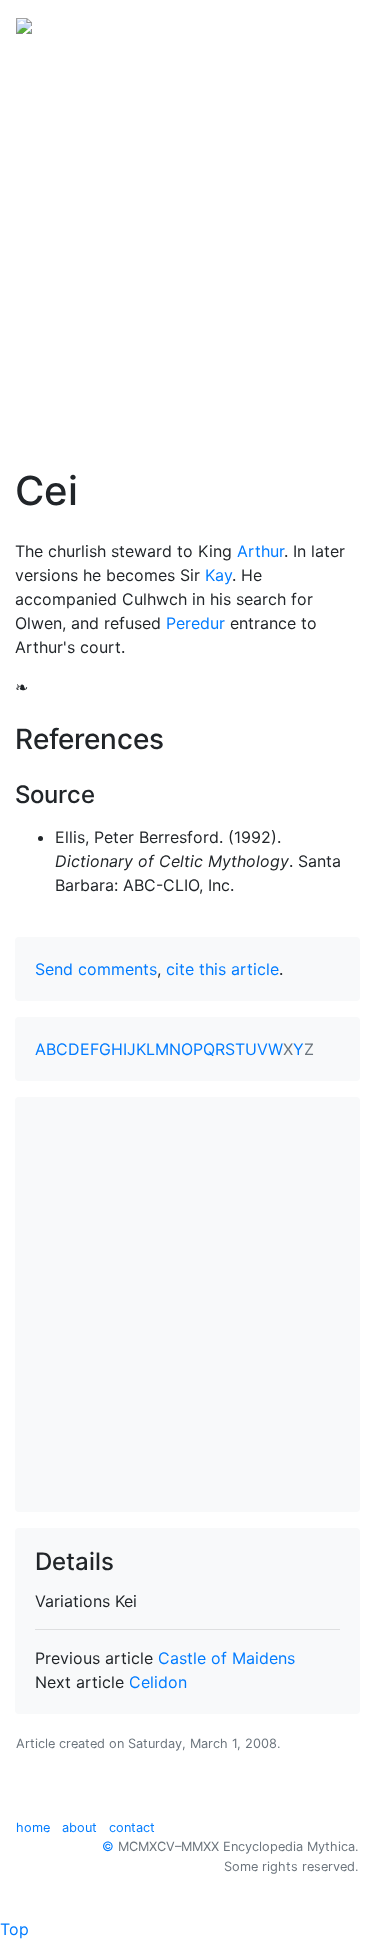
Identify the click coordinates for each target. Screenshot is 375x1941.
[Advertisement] (187, 245)
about (79, 1827)
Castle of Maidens (226, 1658)
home (33, 1827)
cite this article (222, 969)
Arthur (260, 551)
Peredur (195, 623)
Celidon (158, 1682)
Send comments (96, 969)
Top (14, 1929)
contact (132, 1827)
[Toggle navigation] (331, 24)
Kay (218, 575)
